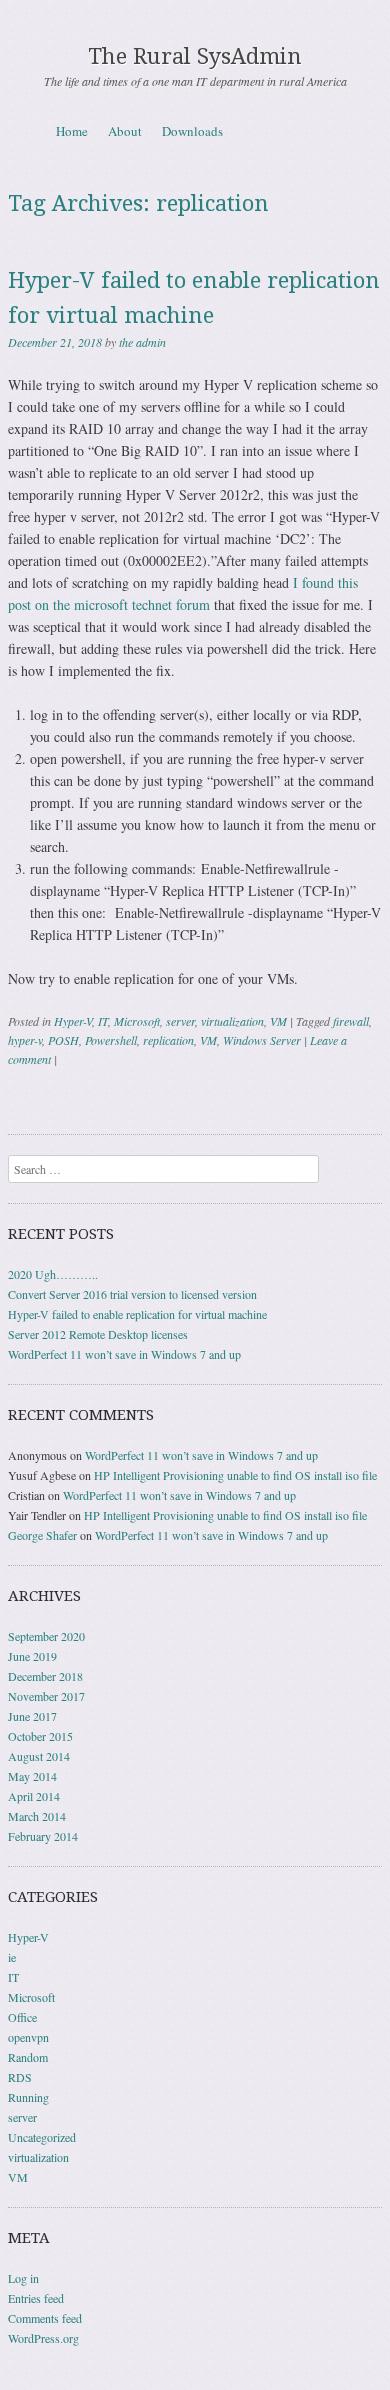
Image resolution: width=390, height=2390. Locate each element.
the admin (142, 342)
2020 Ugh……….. (53, 1274)
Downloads (192, 131)
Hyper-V (73, 1021)
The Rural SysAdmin (195, 56)
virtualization (232, 1021)
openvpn (28, 2037)
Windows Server (262, 1040)
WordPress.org (43, 2338)
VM (278, 1021)
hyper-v (25, 1040)
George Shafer (42, 1535)
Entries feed (36, 2298)
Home (72, 131)
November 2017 (46, 1696)
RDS (20, 2077)
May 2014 (32, 1776)
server (180, 1021)
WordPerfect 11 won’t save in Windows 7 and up (124, 1354)
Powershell (111, 1040)
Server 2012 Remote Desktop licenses (98, 1334)
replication (168, 1040)
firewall (351, 1021)
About (125, 131)
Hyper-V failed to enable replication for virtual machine (137, 1314)
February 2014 (43, 1836)
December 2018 (45, 1676)
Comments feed (45, 2318)
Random (28, 2057)
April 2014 (34, 1796)
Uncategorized (42, 2137)
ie (12, 1957)
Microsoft (137, 1021)
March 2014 (37, 1816)
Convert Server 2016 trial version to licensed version (132, 1294)
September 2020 (46, 1636)
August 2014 (39, 1756)
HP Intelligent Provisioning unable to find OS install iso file (235, 1475)
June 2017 (32, 1716)
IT (103, 1021)
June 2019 (32, 1656)
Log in (23, 2278)
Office (22, 2017)
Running (28, 2097)
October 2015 (40, 1736)
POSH (63, 1040)
